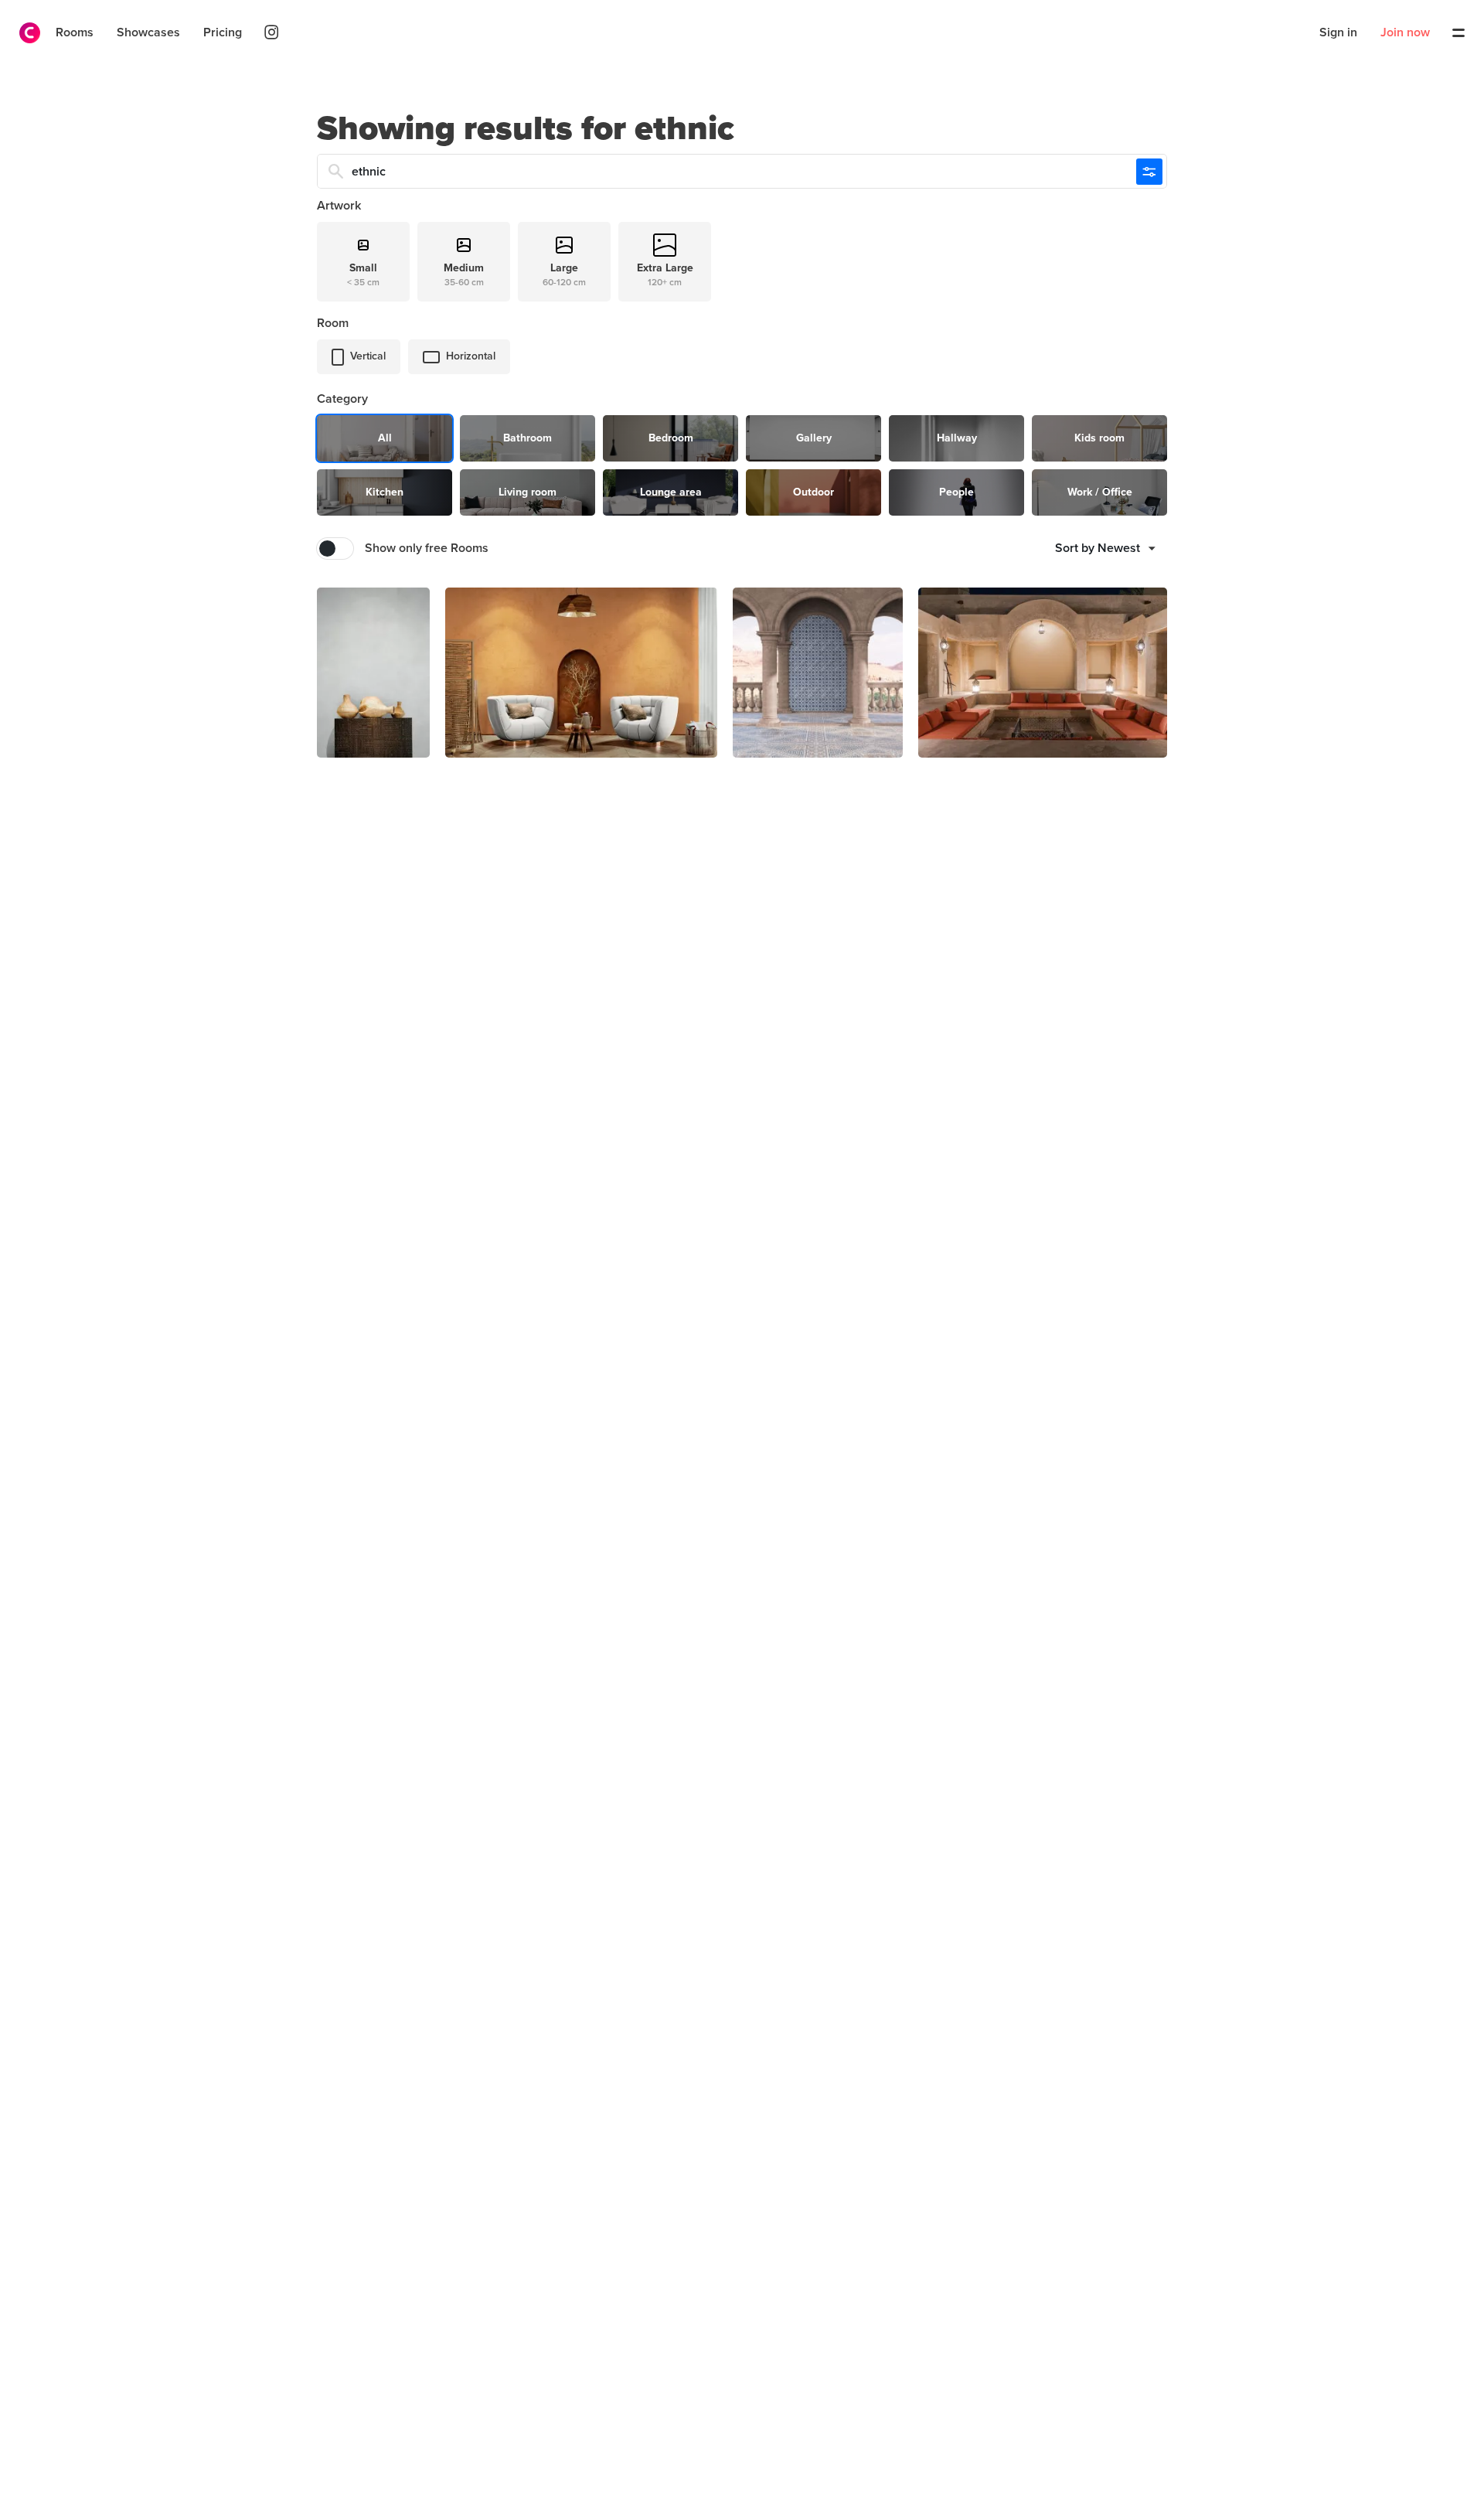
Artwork (339, 206)
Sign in (1338, 32)
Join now (1405, 32)
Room (333, 323)
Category (342, 399)
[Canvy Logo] (24, 33)
